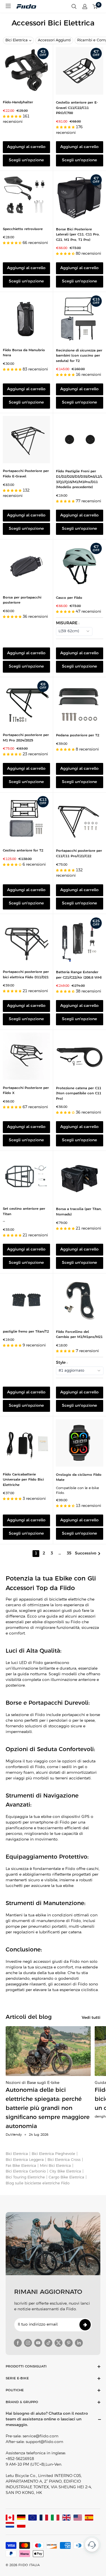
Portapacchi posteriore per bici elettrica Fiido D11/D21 (26, 975)
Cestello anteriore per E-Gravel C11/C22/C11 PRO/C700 (77, 108)
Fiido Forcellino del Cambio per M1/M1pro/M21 (79, 1335)
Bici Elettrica (17, 40)
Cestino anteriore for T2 (23, 851)
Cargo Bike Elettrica (66, 2177)
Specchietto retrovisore (23, 229)
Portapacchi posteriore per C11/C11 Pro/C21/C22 (79, 853)
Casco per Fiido (69, 598)
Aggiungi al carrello (26, 147)
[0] (95, 7)
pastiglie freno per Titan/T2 (26, 1332)
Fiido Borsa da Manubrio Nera (24, 353)
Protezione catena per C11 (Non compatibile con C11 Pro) (79, 1093)
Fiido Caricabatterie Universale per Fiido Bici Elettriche (23, 1480)
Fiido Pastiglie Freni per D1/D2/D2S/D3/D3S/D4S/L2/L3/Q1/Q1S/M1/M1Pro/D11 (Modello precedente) (79, 479)
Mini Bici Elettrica (55, 2166)
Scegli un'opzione (26, 160)
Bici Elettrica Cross (64, 2160)
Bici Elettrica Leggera (25, 2160)
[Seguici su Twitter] (59, 2343)
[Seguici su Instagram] (28, 2343)
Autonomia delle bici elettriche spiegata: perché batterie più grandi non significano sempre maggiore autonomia (48, 2108)
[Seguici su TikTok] (48, 2343)
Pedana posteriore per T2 (78, 735)
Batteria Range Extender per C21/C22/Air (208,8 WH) (79, 975)
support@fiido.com (45, 2442)
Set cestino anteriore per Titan (24, 1211)
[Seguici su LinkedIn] (79, 2343)
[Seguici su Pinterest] (69, 2343)
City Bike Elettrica (65, 2171)
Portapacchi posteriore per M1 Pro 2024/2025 (26, 738)
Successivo (86, 1553)
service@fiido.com (41, 2436)
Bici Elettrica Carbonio (26, 2171)
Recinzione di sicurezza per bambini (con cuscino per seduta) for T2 (79, 356)
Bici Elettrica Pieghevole (53, 2154)
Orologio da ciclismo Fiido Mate (79, 1477)
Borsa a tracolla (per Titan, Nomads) (79, 1212)
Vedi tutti (91, 2018)
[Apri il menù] (8, 6)
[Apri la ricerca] (74, 7)
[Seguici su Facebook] (18, 2343)
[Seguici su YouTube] (38, 2343)
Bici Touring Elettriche (25, 2177)
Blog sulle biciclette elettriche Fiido (38, 2183)
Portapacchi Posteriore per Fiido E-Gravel (26, 474)
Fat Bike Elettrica (21, 2166)
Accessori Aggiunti (54, 40)
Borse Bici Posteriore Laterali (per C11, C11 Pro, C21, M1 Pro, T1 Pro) (78, 235)
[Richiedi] (85, 2325)
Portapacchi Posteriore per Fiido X (26, 1091)
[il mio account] (85, 7)
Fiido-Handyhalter (18, 102)
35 (69, 1553)
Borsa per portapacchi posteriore (22, 600)
